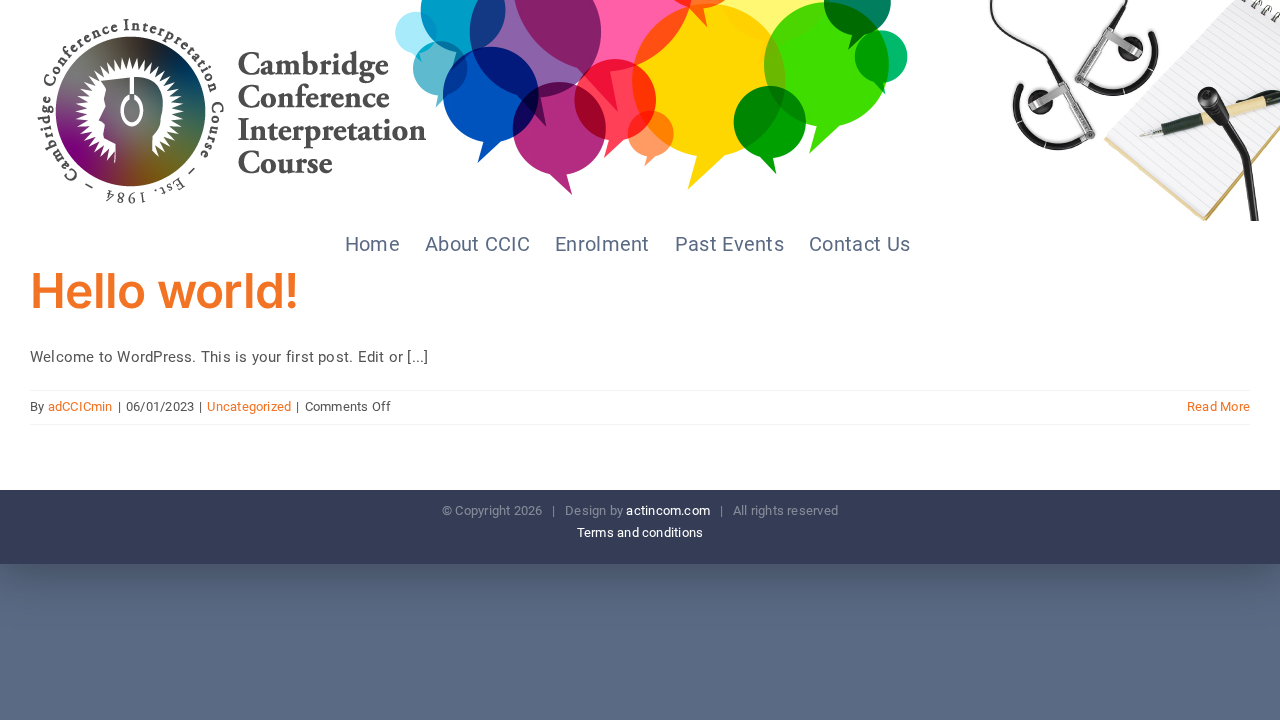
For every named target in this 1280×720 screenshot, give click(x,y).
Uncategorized (249, 406)
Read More (1218, 406)
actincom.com (668, 510)
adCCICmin (80, 406)
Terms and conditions (640, 532)
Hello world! (164, 290)
